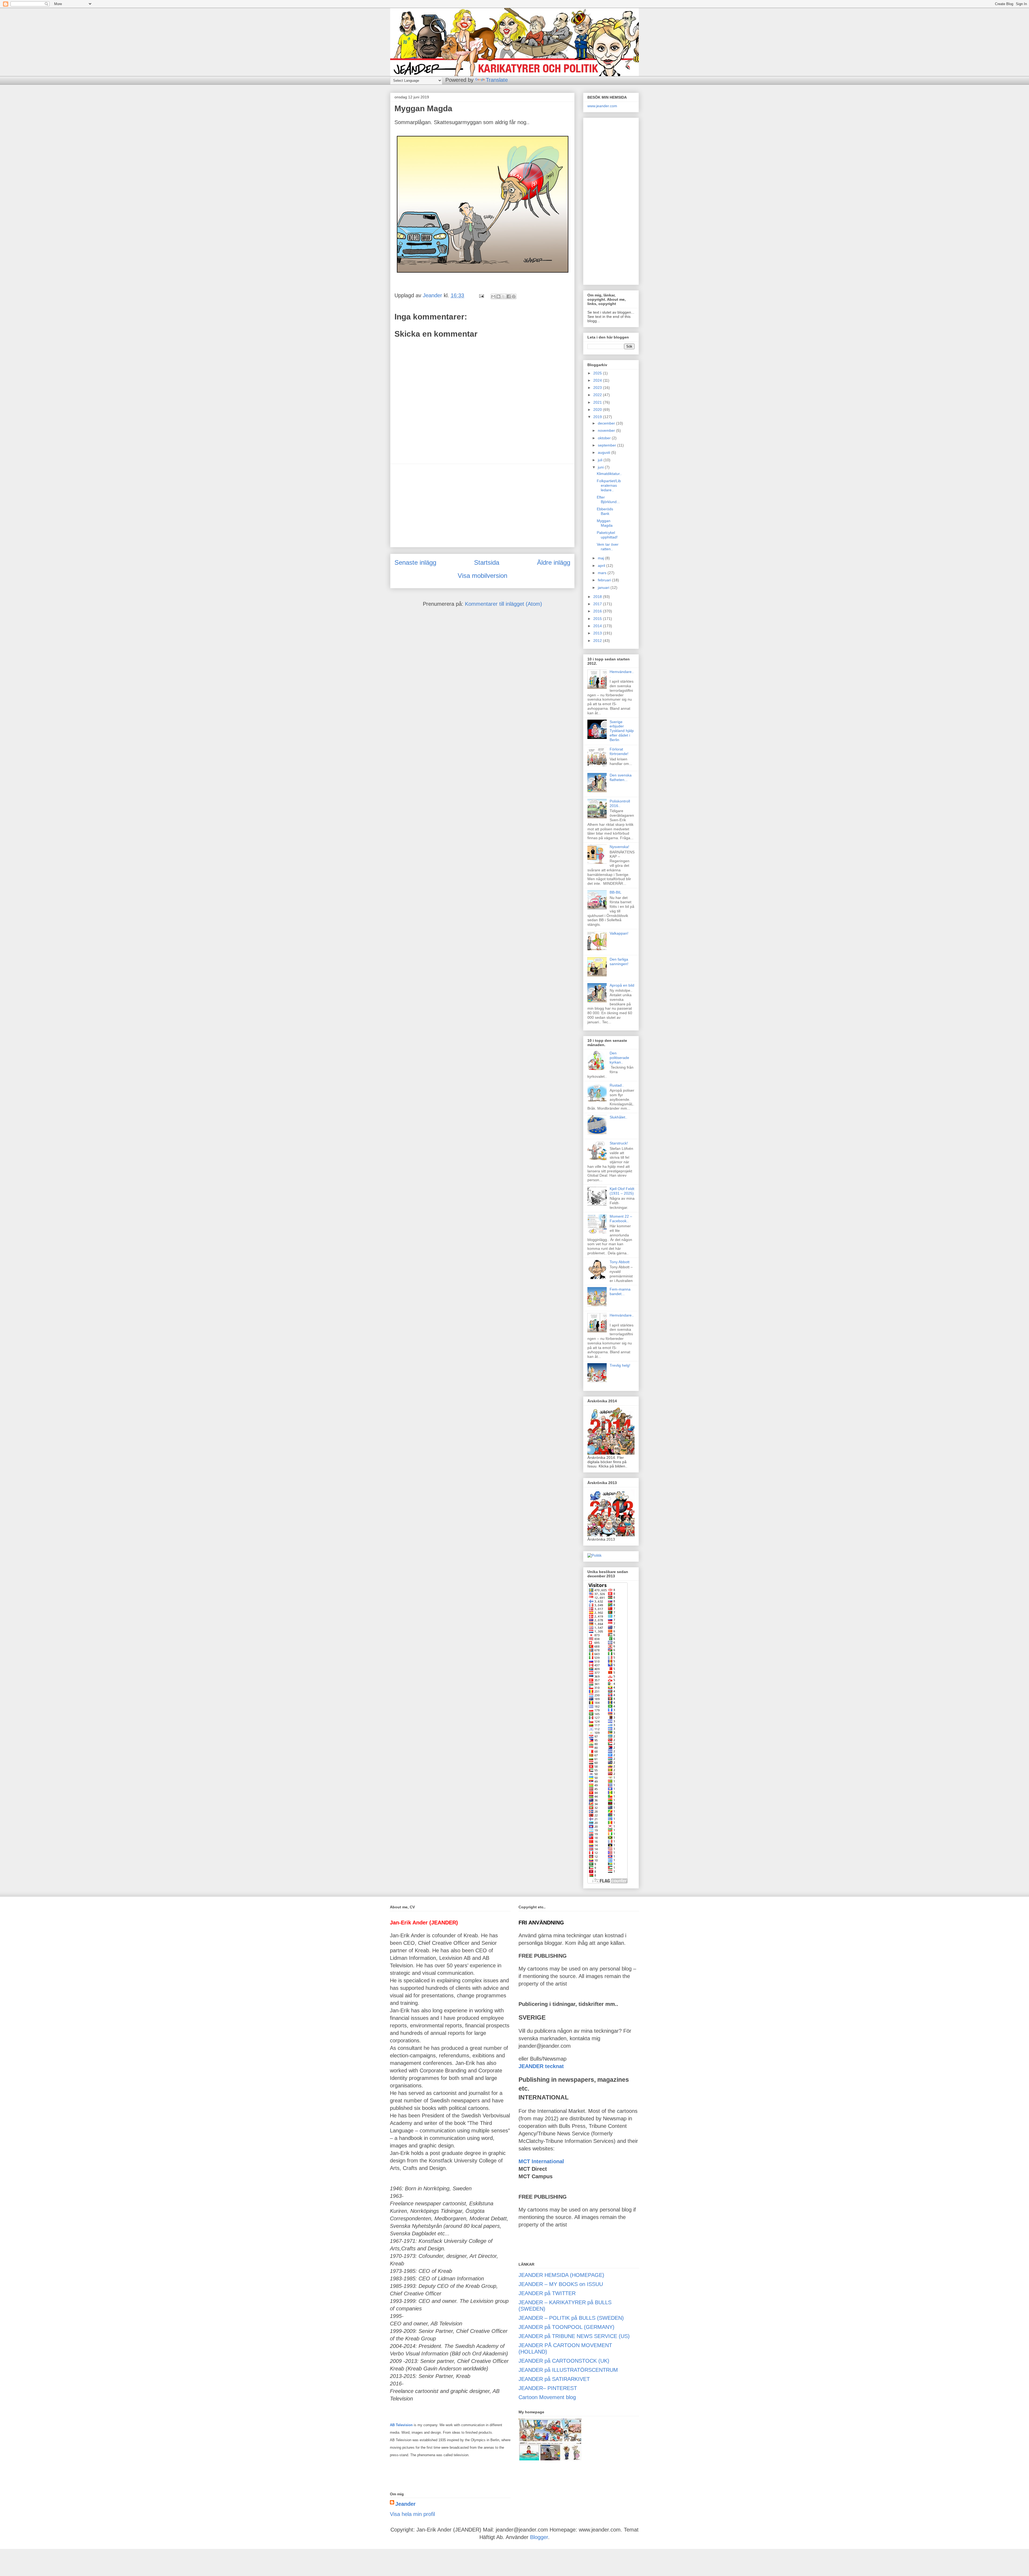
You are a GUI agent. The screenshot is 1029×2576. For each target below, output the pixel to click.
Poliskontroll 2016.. (620, 803)
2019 (598, 417)
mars (603, 573)
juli (601, 460)
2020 (598, 410)
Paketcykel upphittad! (607, 535)
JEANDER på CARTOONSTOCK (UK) (564, 2361)
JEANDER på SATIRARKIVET (554, 2379)
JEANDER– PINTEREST (548, 2388)
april (602, 566)
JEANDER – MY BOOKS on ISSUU (561, 2284)
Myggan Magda (605, 523)
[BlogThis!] (498, 296)
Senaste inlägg (415, 562)
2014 (598, 626)
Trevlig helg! (620, 1365)
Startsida (487, 562)
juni (601, 467)
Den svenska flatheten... (621, 777)
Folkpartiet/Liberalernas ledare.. (609, 485)
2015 (598, 619)
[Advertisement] (482, 505)
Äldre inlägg (554, 562)
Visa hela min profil (412, 2514)
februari (605, 580)
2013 (598, 633)
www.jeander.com (602, 106)
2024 (598, 380)
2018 (598, 597)
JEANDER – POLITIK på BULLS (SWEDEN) (571, 2318)
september (607, 445)
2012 (598, 641)
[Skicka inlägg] (481, 295)
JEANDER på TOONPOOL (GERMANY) (566, 2327)
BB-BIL (616, 892)
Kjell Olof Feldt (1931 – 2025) (622, 1191)
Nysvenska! (619, 847)
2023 (598, 388)
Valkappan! (619, 933)
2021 (598, 402)
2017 (598, 604)
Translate (497, 80)
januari (604, 588)
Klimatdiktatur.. (609, 474)
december (607, 423)
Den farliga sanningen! (619, 962)
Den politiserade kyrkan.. (619, 1058)
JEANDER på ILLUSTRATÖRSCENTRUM (568, 2370)
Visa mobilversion (482, 576)
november (607, 430)
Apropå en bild (622, 985)
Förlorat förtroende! (619, 751)
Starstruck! (619, 1143)
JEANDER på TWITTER (547, 2293)
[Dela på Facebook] (509, 296)
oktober (605, 438)
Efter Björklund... (608, 499)
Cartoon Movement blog (547, 2397)
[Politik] (594, 1555)
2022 (598, 395)
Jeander (405, 2504)
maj (601, 558)
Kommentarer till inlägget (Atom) (504, 604)
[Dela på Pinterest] (514, 296)
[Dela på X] (504, 296)
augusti (605, 452)
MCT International (541, 2161)
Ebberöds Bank (605, 511)
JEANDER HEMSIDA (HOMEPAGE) (561, 2275)
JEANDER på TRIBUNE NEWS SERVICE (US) (574, 2336)
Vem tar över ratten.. (608, 547)
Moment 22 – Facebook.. (621, 1219)
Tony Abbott (620, 1262)
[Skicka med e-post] (493, 296)
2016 (598, 611)
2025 (598, 373)
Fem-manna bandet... (620, 1291)
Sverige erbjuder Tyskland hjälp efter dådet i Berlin (622, 731)
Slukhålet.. (618, 1117)
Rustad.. (617, 1085)
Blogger (539, 2537)
